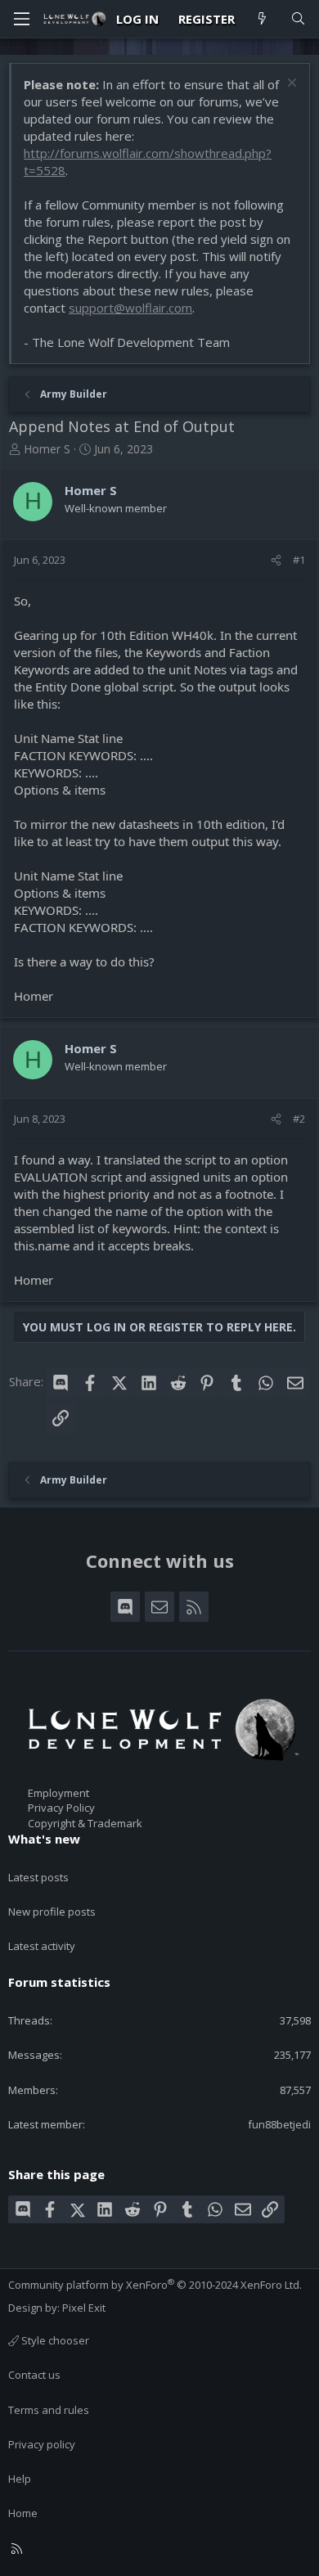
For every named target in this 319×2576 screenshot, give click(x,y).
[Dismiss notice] (290, 85)
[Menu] (21, 19)
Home (23, 2513)
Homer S (47, 449)
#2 (299, 1119)
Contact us (34, 2375)
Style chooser (54, 2340)
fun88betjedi (279, 2124)
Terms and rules (49, 2410)
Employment (58, 1793)
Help (20, 2479)
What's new (44, 1839)
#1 (299, 560)
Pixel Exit (84, 2308)
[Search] (298, 19)
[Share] (276, 560)
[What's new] (262, 19)
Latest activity (42, 1946)
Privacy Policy (61, 1808)
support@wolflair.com (130, 308)
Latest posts (38, 1877)
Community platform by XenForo (155, 2285)
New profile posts (52, 1912)
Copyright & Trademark (85, 1823)
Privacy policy (42, 2444)
